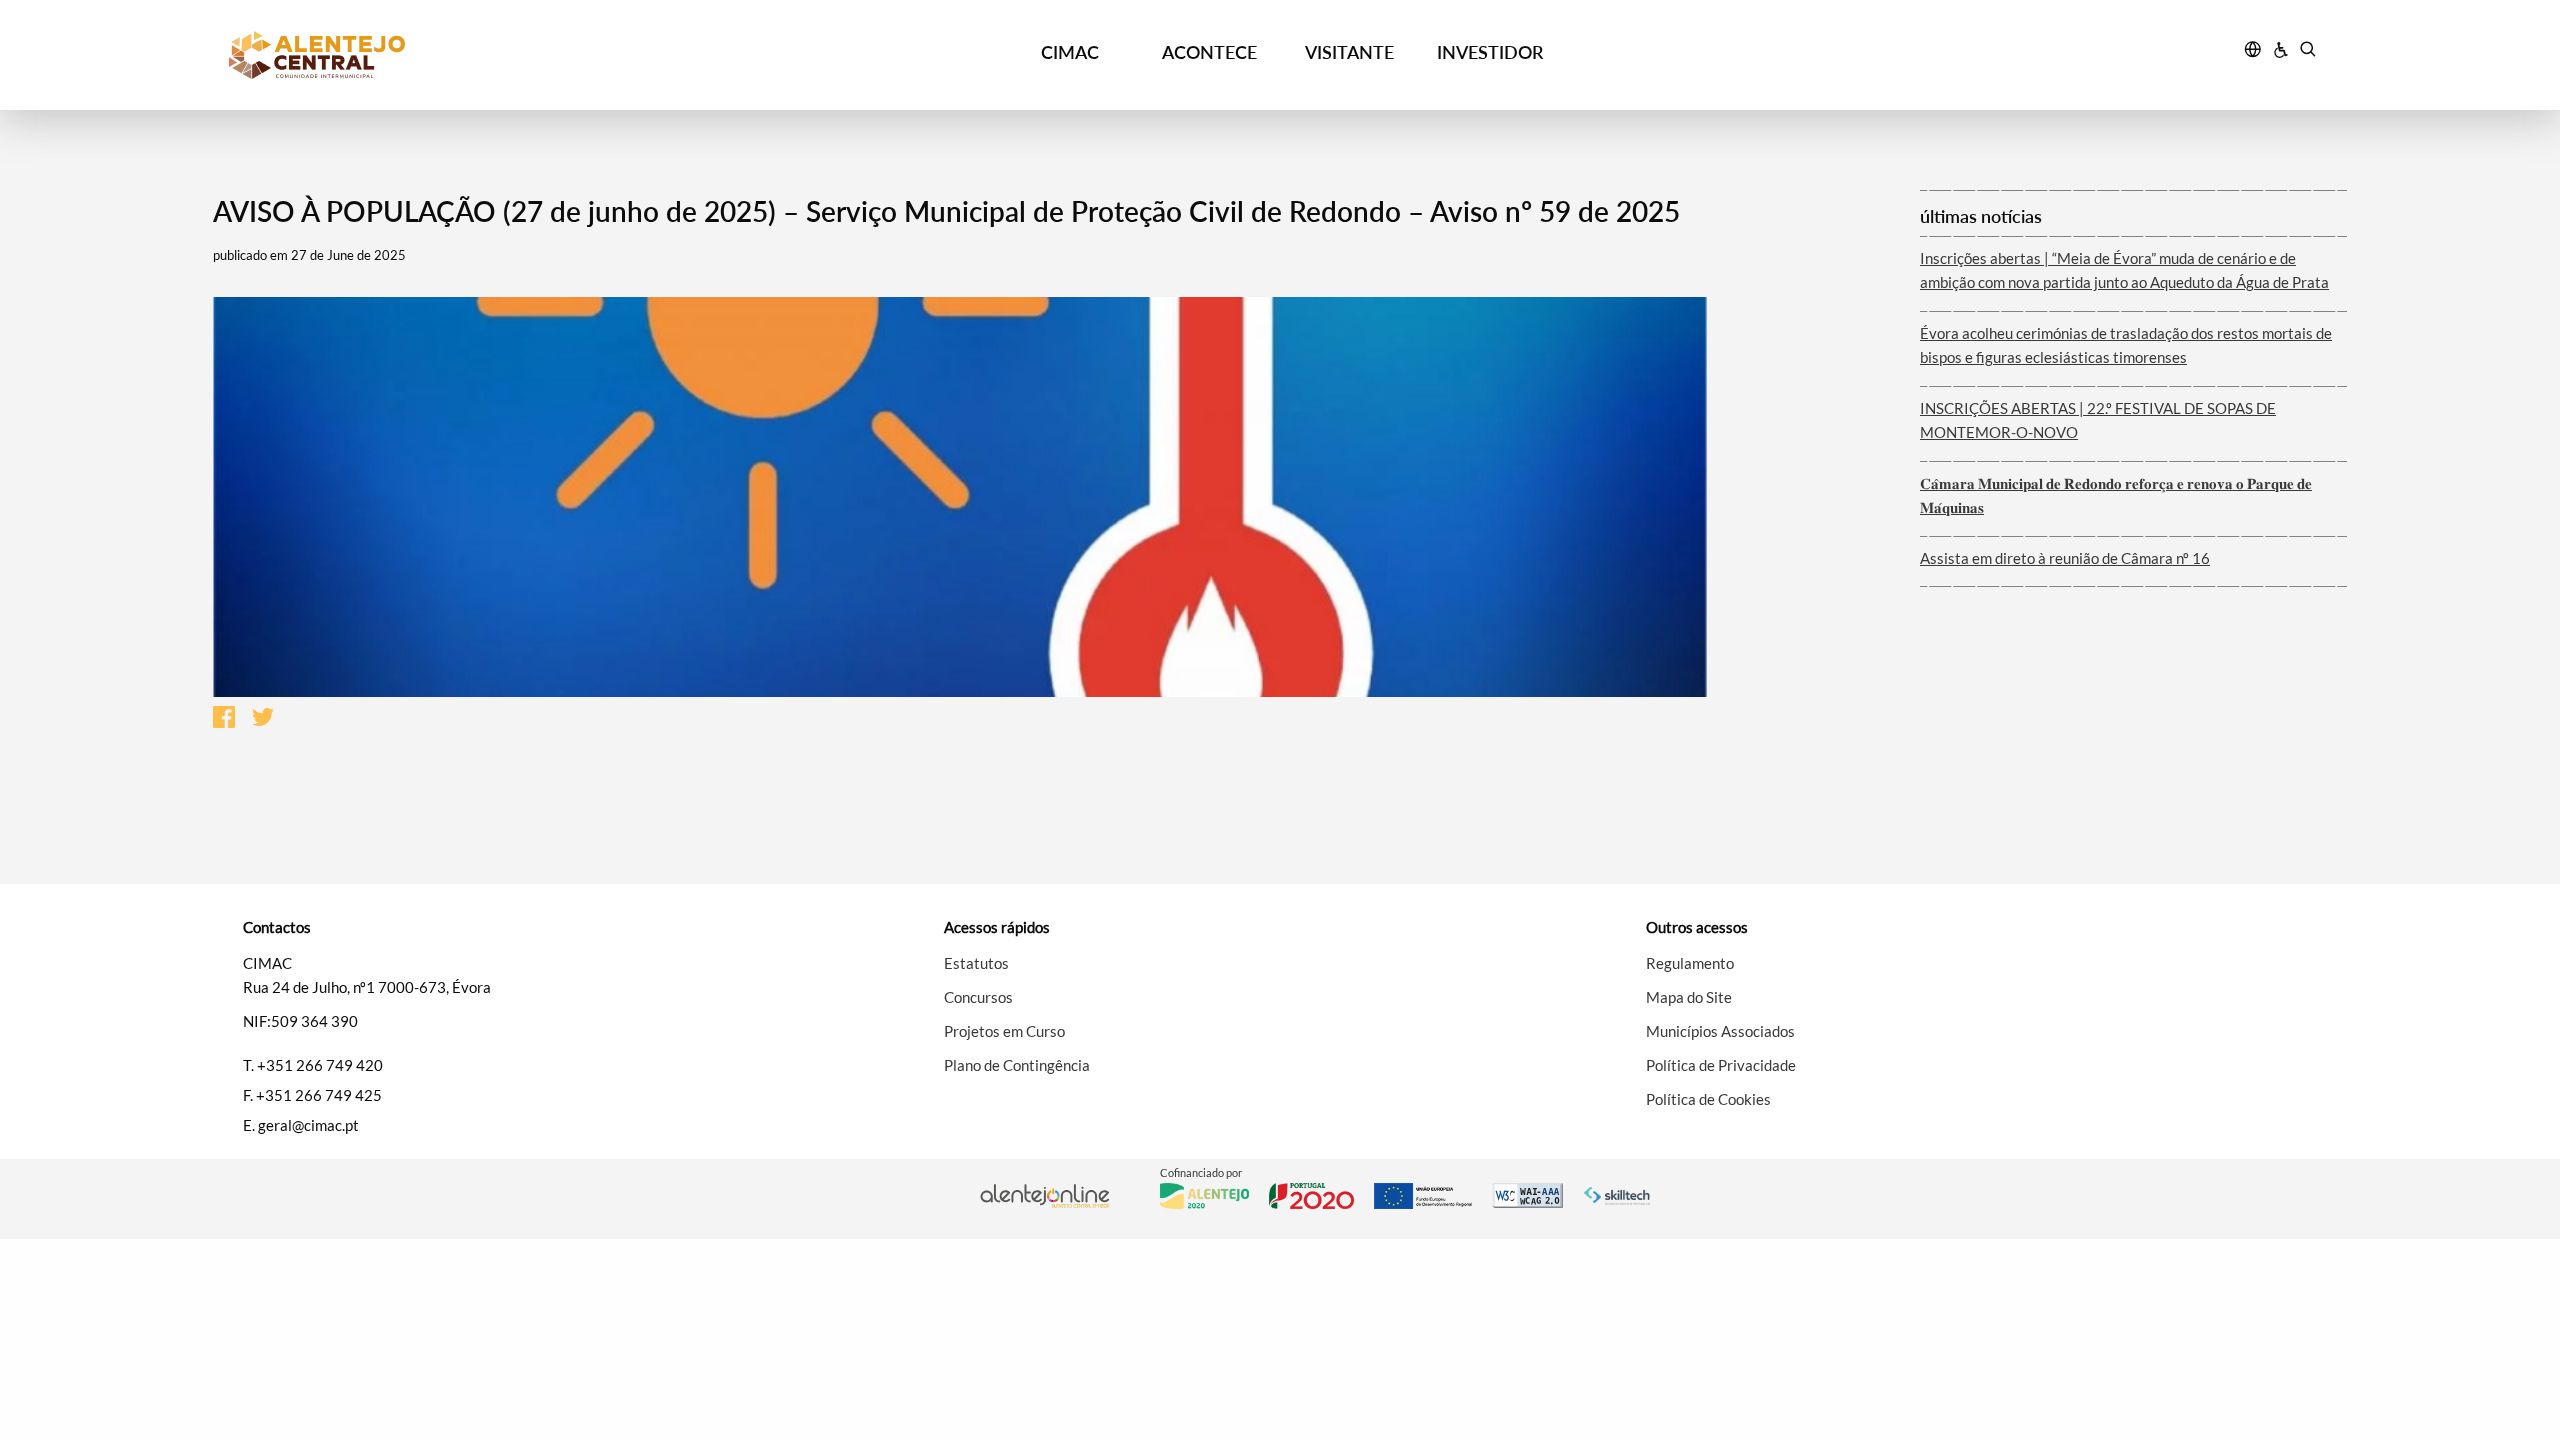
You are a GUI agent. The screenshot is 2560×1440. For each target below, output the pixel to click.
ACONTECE (1209, 52)
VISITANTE (1349, 52)
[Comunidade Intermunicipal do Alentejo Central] (491, 55)
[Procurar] (2307, 52)
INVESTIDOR (1490, 52)
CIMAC (1070, 52)
